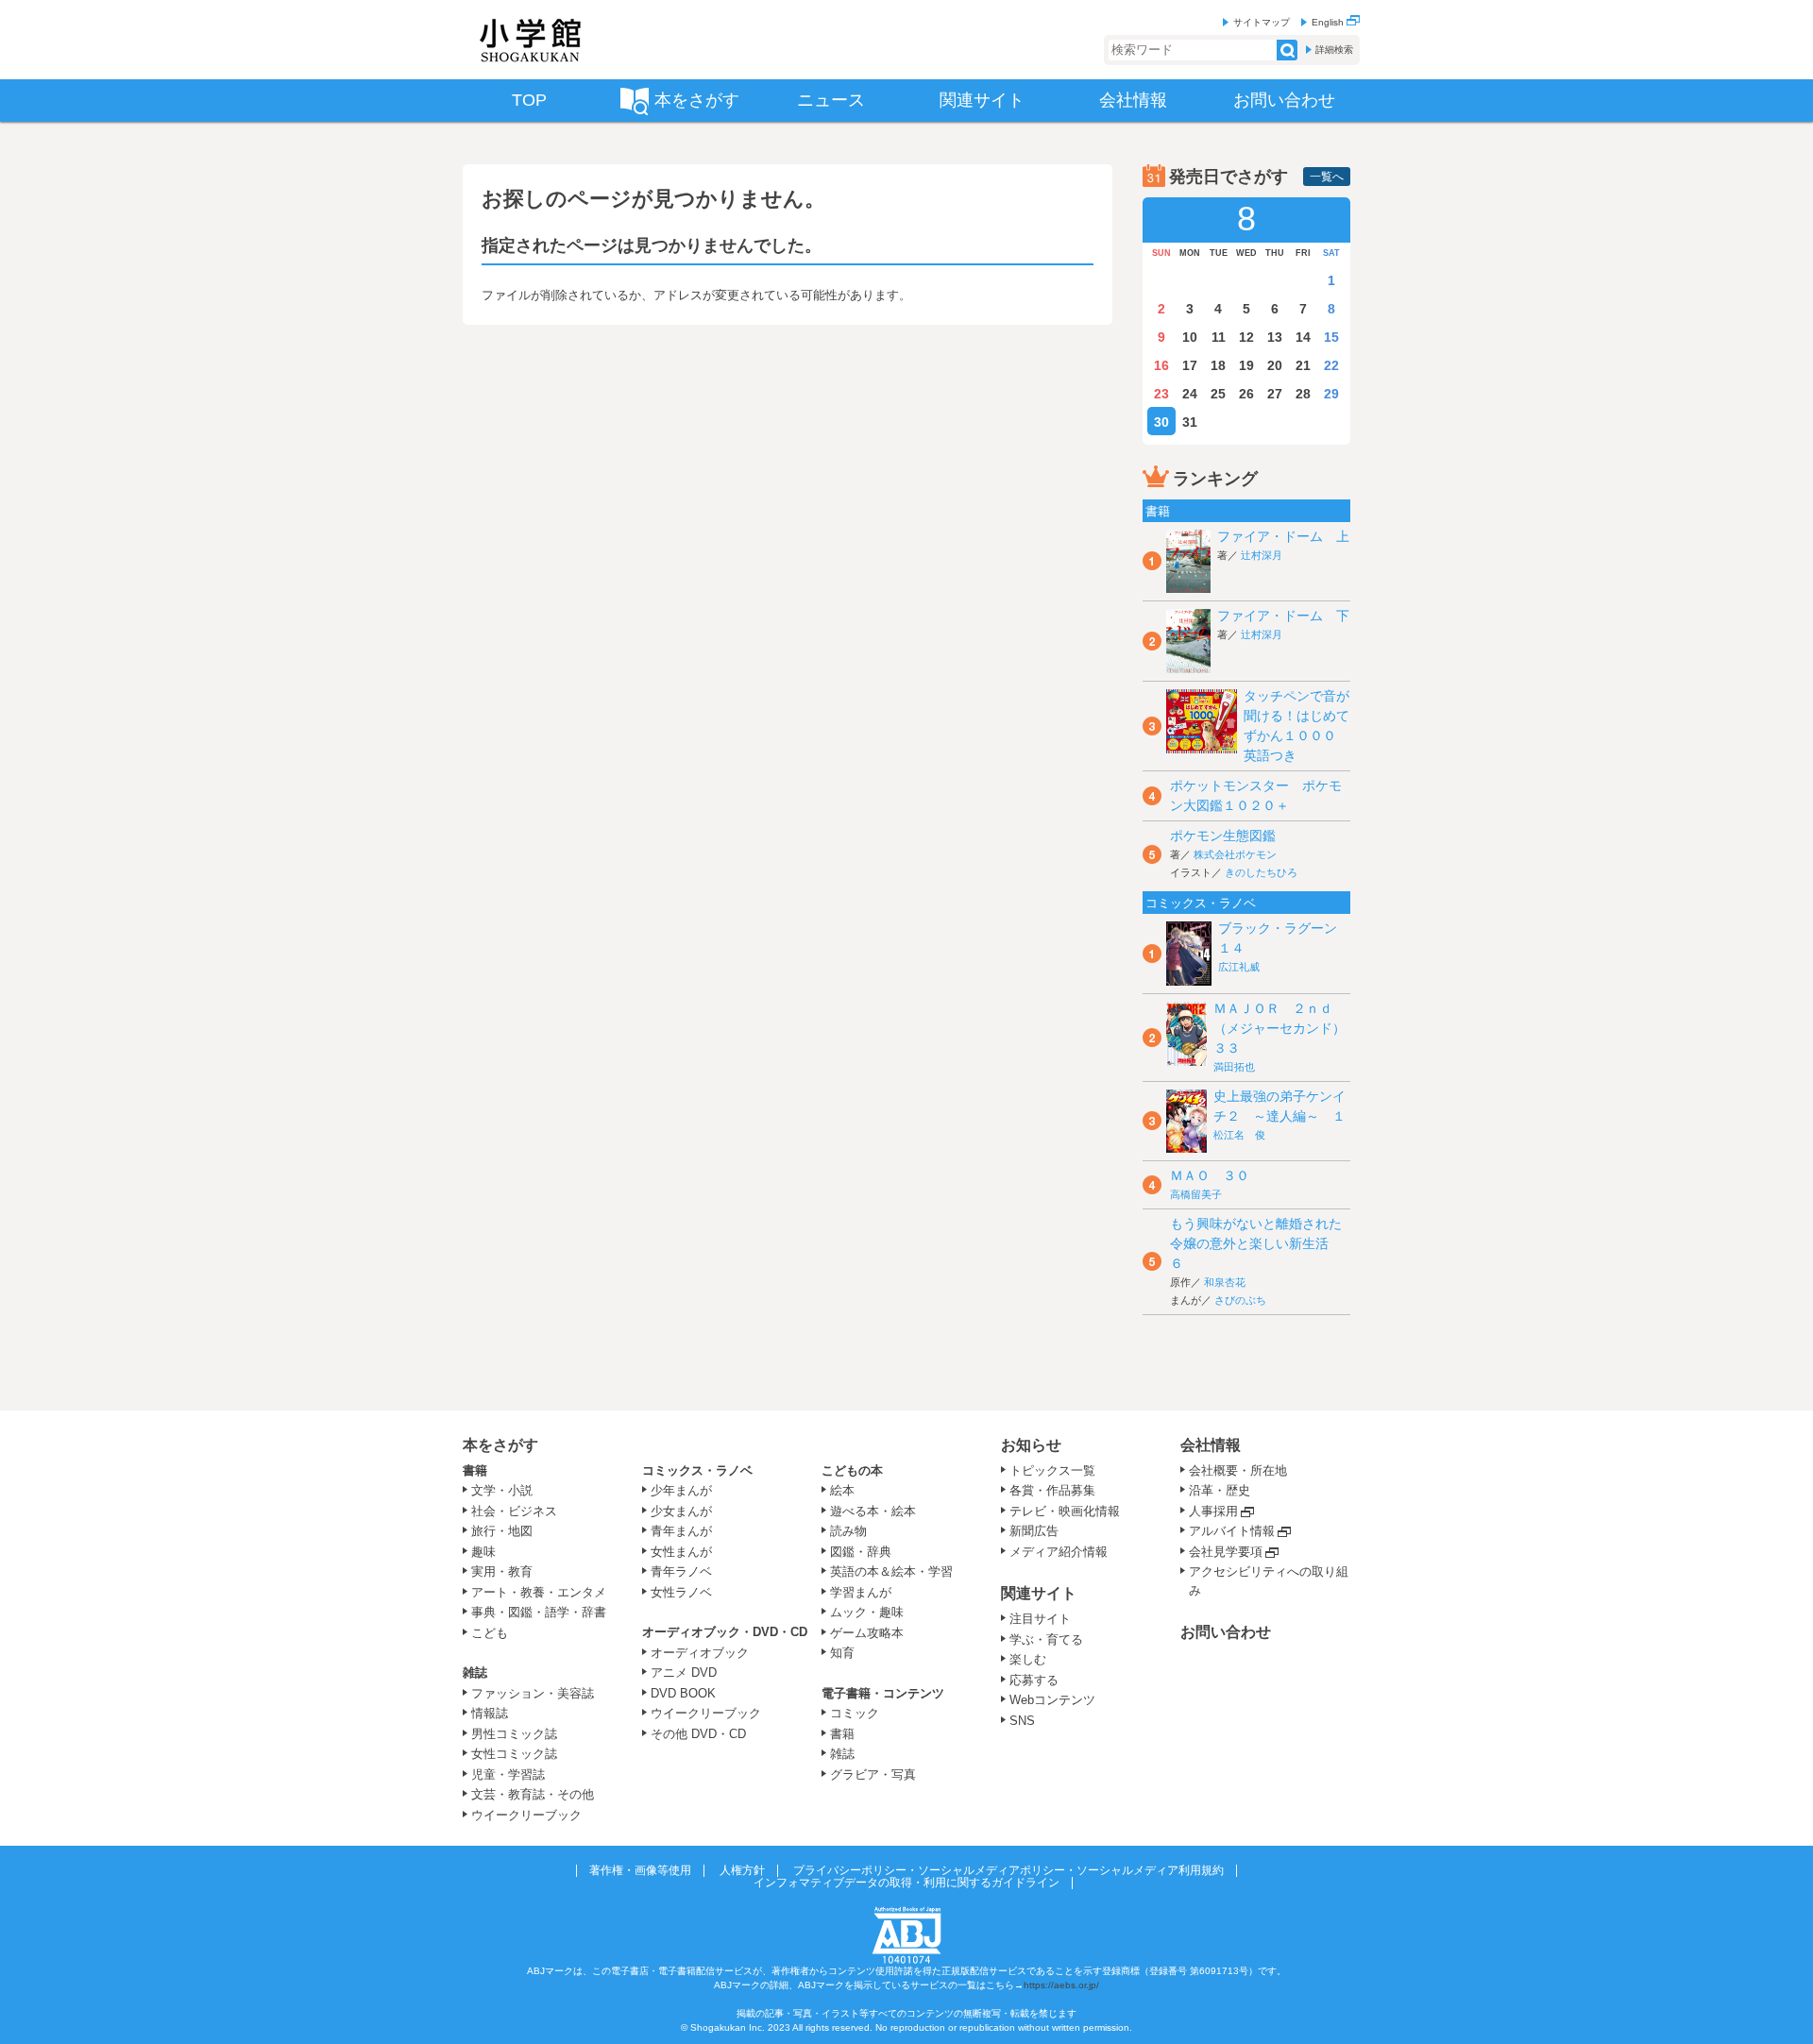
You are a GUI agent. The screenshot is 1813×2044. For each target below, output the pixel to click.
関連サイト (1039, 1593)
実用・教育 (502, 1571)
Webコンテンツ (1052, 1700)
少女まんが (681, 1511)
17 (1190, 365)
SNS (1022, 1721)
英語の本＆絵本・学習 (891, 1571)
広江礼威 (1239, 967)
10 (1190, 337)
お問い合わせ (1226, 1632)
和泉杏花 (1225, 1282)
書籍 (475, 1470)
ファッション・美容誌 (533, 1693)
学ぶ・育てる (1046, 1639)
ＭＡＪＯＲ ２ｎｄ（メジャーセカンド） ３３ (1286, 1028)
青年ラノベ (681, 1571)
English (1329, 22)
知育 (842, 1653)
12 (1246, 337)
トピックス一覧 (1052, 1470)
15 (1331, 337)
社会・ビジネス (514, 1511)
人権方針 (742, 1870)
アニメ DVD (684, 1672)
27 (1275, 394)
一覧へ (1327, 177)
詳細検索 (1334, 50)
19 (1246, 365)
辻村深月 (1262, 555)
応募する (1034, 1680)
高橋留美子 (1196, 1194)
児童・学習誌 (508, 1774)
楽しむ (1028, 1659)
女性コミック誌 (514, 1754)
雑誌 (475, 1672)
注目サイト (1040, 1619)
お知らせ (1031, 1445)
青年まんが (681, 1531)
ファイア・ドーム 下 (1283, 616)
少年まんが (681, 1490)
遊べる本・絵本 (873, 1511)
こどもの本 (852, 1470)
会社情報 (1211, 1445)
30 (1161, 422)
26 (1246, 394)
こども (490, 1633)
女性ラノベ (681, 1592)
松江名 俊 (1239, 1135)
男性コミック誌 (514, 1734)
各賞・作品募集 (1052, 1490)
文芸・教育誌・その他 (533, 1794)
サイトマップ (1262, 22)
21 (1303, 365)
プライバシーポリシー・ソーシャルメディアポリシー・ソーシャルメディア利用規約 (1008, 1870)
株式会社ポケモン (1235, 854)
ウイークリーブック (526, 1815)
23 (1161, 394)
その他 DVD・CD (698, 1734)
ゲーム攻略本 (867, 1633)
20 (1275, 365)
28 (1303, 394)
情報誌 (490, 1713)
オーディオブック (700, 1653)
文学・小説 (502, 1490)
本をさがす (500, 1445)
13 (1275, 337)
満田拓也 (1234, 1067)
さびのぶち (1240, 1300)
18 (1218, 365)
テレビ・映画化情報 (1065, 1511)
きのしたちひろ (1261, 872)
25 (1218, 394)
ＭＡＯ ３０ (1210, 1175)
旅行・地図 (502, 1531)
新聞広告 (1034, 1531)
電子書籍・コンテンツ (883, 1693)
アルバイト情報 (1232, 1531)
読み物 (848, 1531)
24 (1190, 394)
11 (1219, 337)
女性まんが (681, 1552)
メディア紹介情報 (1059, 1552)
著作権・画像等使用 (640, 1870)
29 (1331, 394)
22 (1331, 365)
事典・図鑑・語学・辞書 (539, 1612)
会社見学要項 (1226, 1552)
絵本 (842, 1490)
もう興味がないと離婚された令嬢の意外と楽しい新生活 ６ (1256, 1243)
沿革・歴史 (1220, 1490)
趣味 (483, 1552)
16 (1161, 365)
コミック (855, 1713)
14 (1303, 337)
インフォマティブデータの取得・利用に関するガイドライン (906, 1883)
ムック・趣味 (867, 1612)
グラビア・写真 (873, 1774)
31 (1190, 422)
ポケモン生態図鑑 (1223, 836)
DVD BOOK (683, 1693)
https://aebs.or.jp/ (1061, 1985)
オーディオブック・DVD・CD (725, 1632)
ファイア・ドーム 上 (1283, 536)
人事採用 (1213, 1511)
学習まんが (867, 1592)
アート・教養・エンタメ (539, 1592)
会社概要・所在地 (1238, 1470)
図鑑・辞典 (861, 1552)
